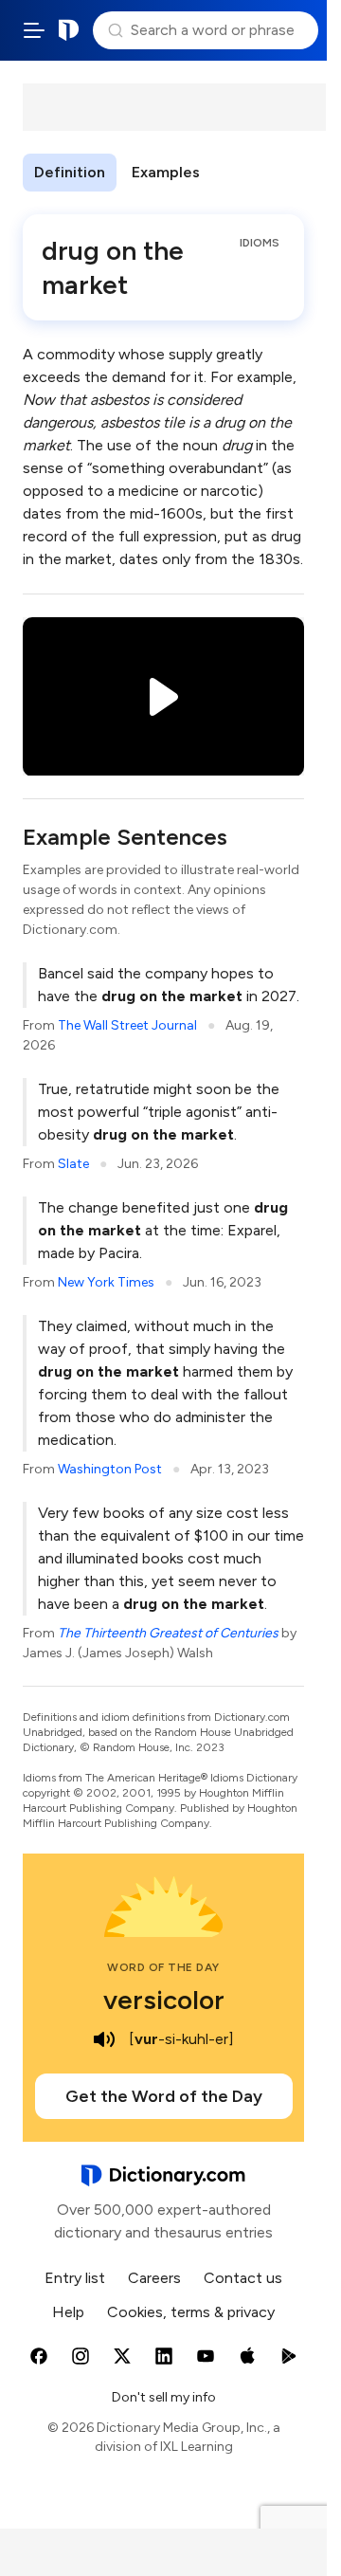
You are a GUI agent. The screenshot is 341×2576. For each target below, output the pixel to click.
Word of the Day (163, 1967)
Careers (154, 2278)
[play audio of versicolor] (104, 2039)
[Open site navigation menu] (34, 30)
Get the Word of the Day (164, 2096)
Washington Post (110, 1469)
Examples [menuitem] (166, 172)
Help (68, 2312)
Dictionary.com (69, 30)
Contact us (243, 2278)
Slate (73, 1164)
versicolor (164, 2000)
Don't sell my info (164, 2397)
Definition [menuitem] (70, 172)
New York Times (106, 1282)
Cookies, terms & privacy (191, 2312)
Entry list (75, 2278)
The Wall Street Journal (127, 1025)
